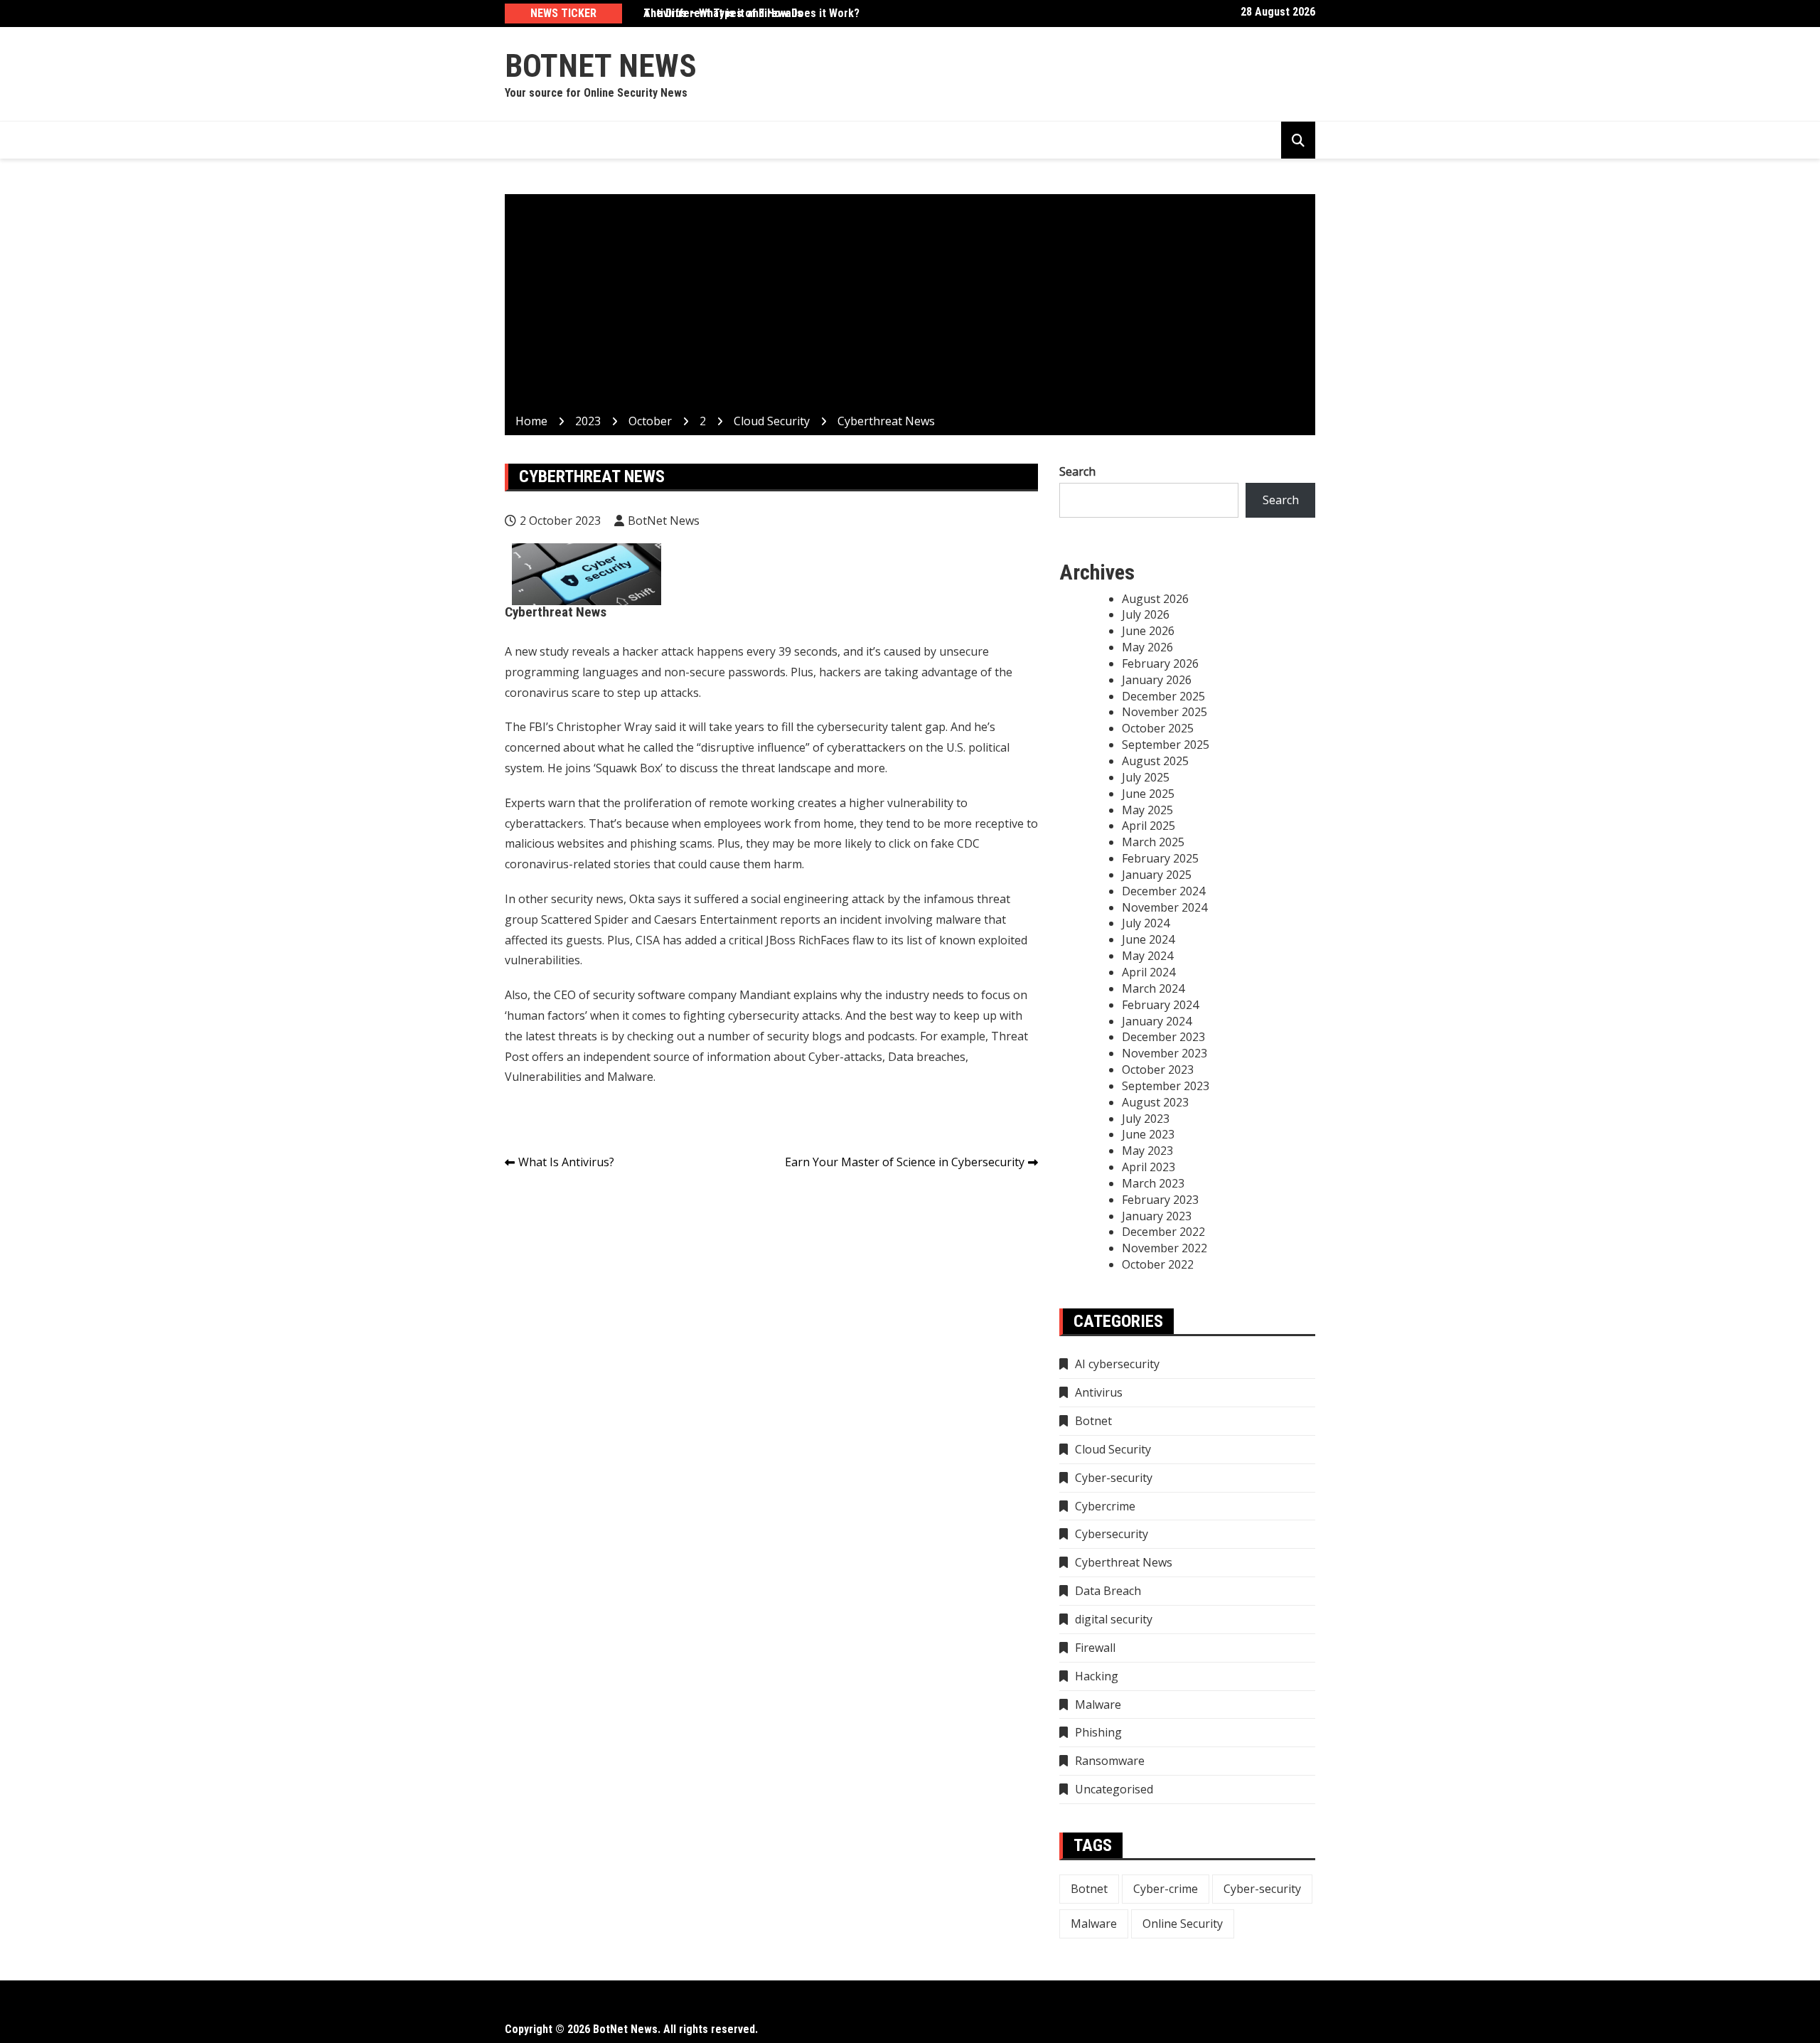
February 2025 (1160, 858)
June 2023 (1148, 1134)
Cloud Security (1113, 1449)
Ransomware (1110, 1761)
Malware (1098, 1705)
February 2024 (1160, 1005)
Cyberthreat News (1124, 1562)
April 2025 (1149, 826)
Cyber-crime (1166, 1889)
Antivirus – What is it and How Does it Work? (751, 13)
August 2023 (1155, 1102)
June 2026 (1148, 631)
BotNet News (601, 66)
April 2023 (1149, 1167)
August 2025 (1155, 761)
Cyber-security (1114, 1478)
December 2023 (1163, 1037)
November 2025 (1165, 712)
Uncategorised (1114, 1789)
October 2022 (1158, 1264)
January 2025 (1157, 875)
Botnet (1093, 1421)
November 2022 (1165, 1248)
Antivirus (1099, 1392)
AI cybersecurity (1117, 1364)
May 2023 (1147, 1151)
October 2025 (1158, 728)
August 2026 (1155, 599)
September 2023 (1166, 1086)
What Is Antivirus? (566, 1162)
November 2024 (1165, 907)
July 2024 (1146, 923)
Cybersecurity (1112, 1534)
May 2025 (1147, 810)
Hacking (1097, 1676)
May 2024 (1147, 956)
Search (1077, 471)
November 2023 (1165, 1053)
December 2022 (1163, 1232)
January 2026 (1157, 680)
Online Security (1183, 1924)
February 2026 (1160, 663)
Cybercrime (1105, 1506)
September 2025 (1166, 745)
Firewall (1095, 1648)
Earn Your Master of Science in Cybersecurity (905, 1162)
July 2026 (1146, 614)
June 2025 (1148, 794)
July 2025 (1146, 777)
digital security (1114, 1619)
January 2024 (1157, 1021)
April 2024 (1149, 972)
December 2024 (1163, 891)
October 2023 (1158, 1069)
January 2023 (1157, 1216)
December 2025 (1163, 696)
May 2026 (1147, 647)
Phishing (1098, 1732)
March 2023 (1153, 1183)
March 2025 (1153, 842)
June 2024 (1148, 939)
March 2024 (1153, 988)
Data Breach (1108, 1591)
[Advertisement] (910, 306)
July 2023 (1146, 1119)
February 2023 (1160, 1200)
